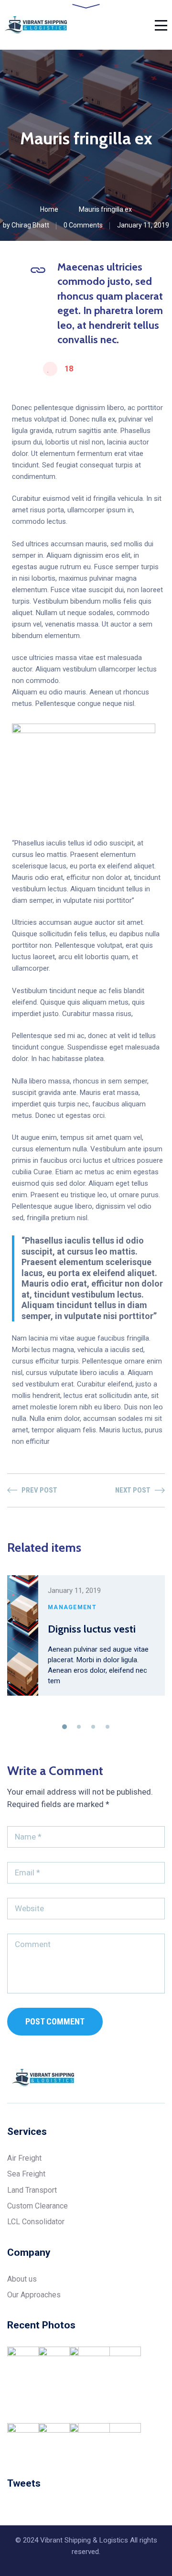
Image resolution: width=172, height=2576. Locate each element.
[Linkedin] (161, 2078)
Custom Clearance (38, 2206)
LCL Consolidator (36, 2222)
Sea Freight (26, 2174)
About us (22, 2279)
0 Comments (83, 225)
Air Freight (24, 2158)
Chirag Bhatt (30, 225)
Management (72, 1607)
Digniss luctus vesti (92, 1629)
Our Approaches (34, 2295)
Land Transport (32, 2190)
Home (49, 209)
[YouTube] (143, 2078)
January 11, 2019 (143, 225)
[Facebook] (125, 2078)
